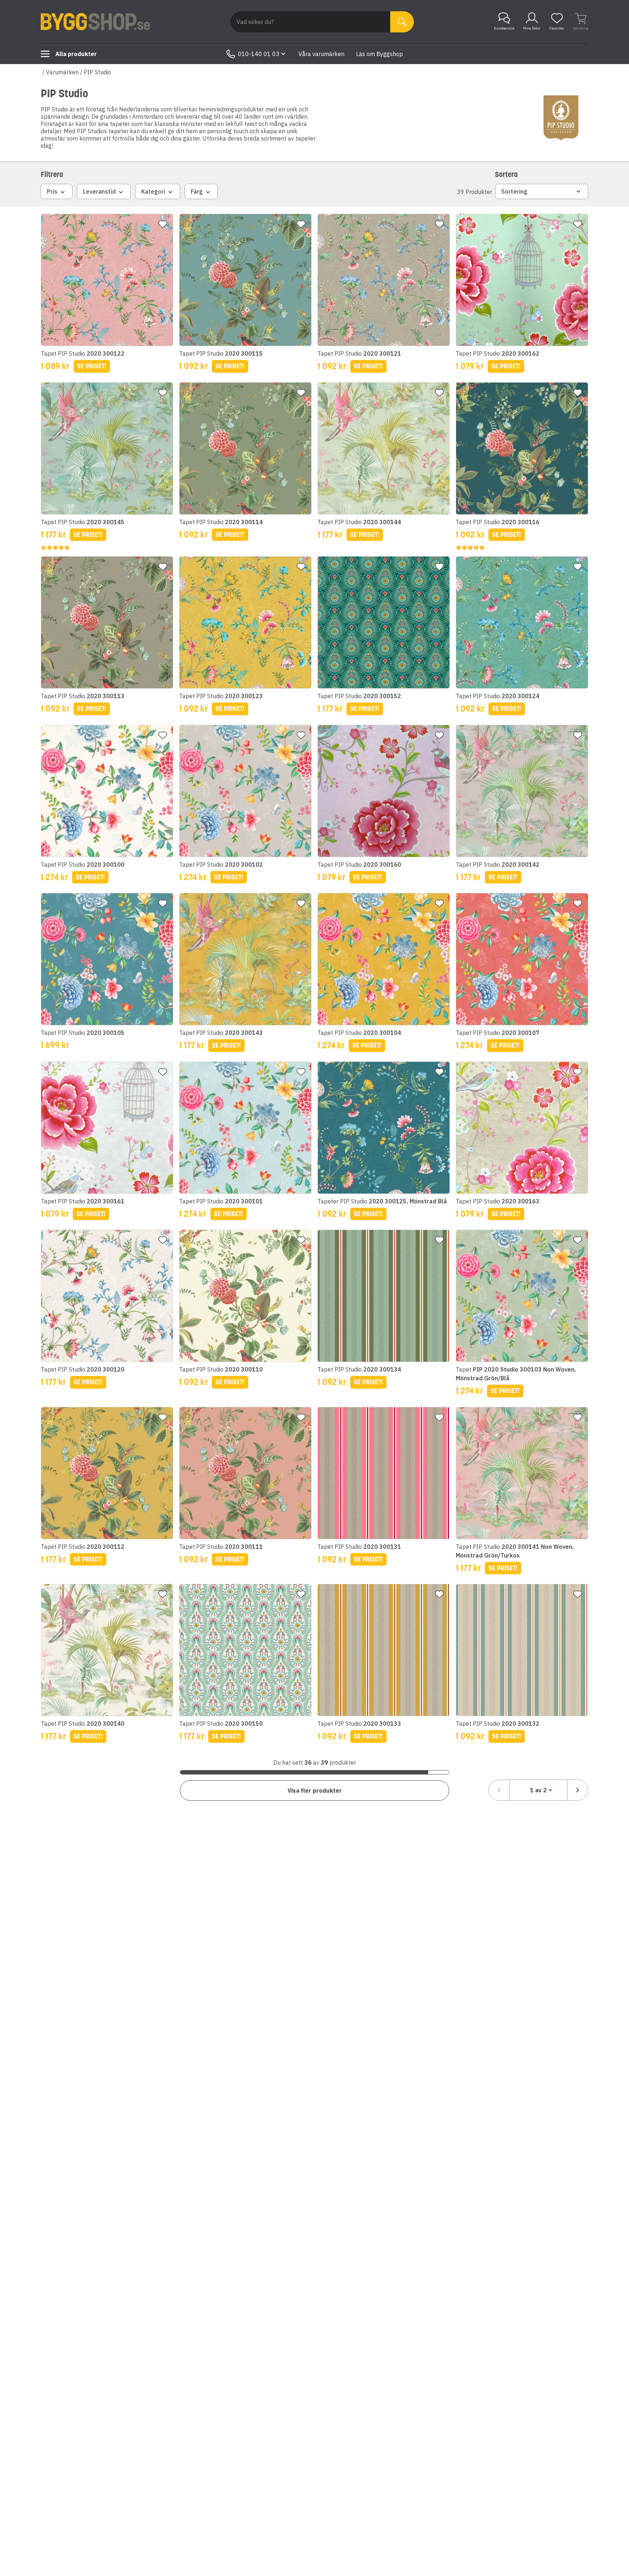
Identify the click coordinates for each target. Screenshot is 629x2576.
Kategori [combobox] (153, 191)
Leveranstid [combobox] (99, 191)
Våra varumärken (321, 54)
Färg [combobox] (197, 191)
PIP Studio (97, 72)
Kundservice (504, 28)
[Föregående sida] (499, 1790)
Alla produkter (76, 54)
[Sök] (402, 22)
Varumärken (62, 72)
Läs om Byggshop (379, 54)
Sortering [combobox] (514, 191)
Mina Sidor (532, 28)
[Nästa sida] (578, 1790)
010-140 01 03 (259, 54)
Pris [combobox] (52, 191)
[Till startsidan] (95, 22)
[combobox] (538, 1790)
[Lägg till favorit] (163, 224)
